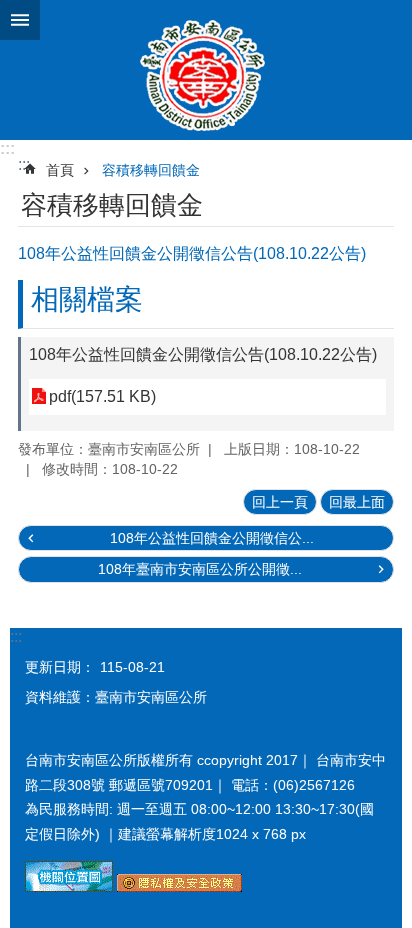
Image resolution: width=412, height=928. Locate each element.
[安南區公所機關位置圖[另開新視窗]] (69, 887)
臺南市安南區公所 (206, 70)
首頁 (60, 170)
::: (7, 148)
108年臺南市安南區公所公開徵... (200, 569)
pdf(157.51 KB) (102, 396)
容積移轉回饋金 (151, 170)
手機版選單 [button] (20, 20)
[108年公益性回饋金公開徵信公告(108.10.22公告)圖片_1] (179, 887)
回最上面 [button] (357, 502)
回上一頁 (280, 502)
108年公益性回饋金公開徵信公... (212, 538)
